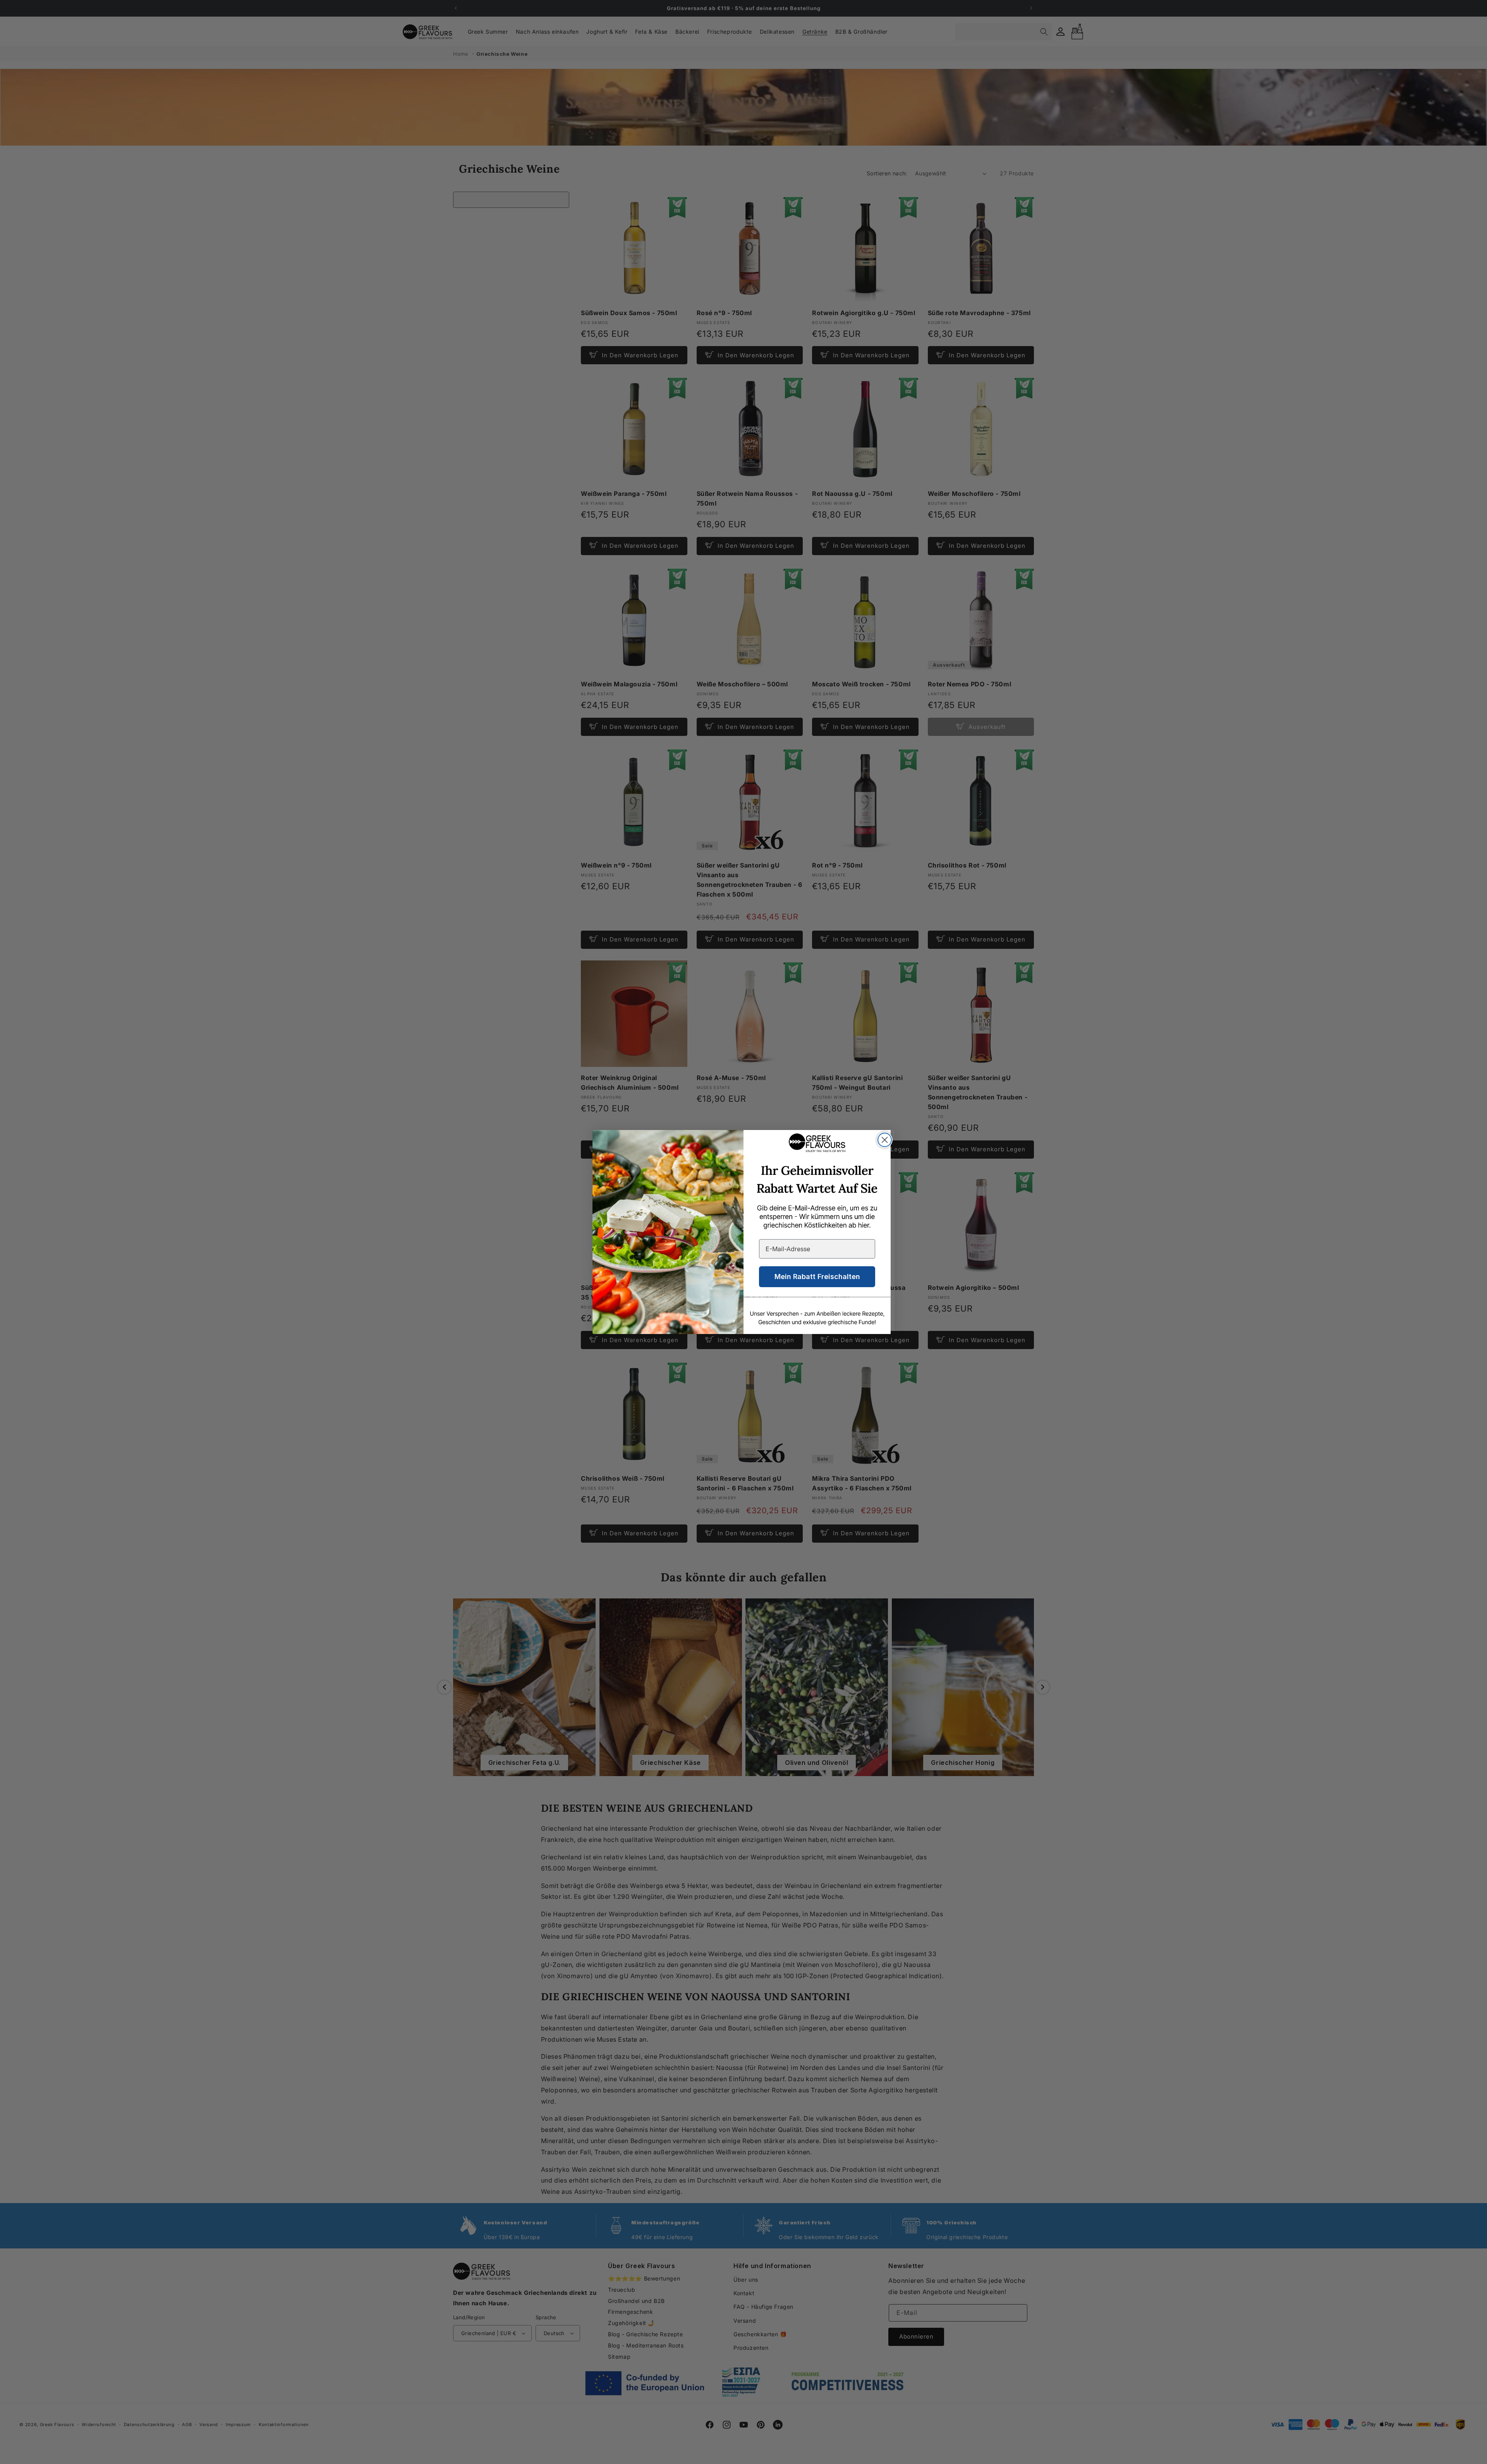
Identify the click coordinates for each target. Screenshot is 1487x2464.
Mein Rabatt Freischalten (817, 1277)
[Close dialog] (885, 1140)
